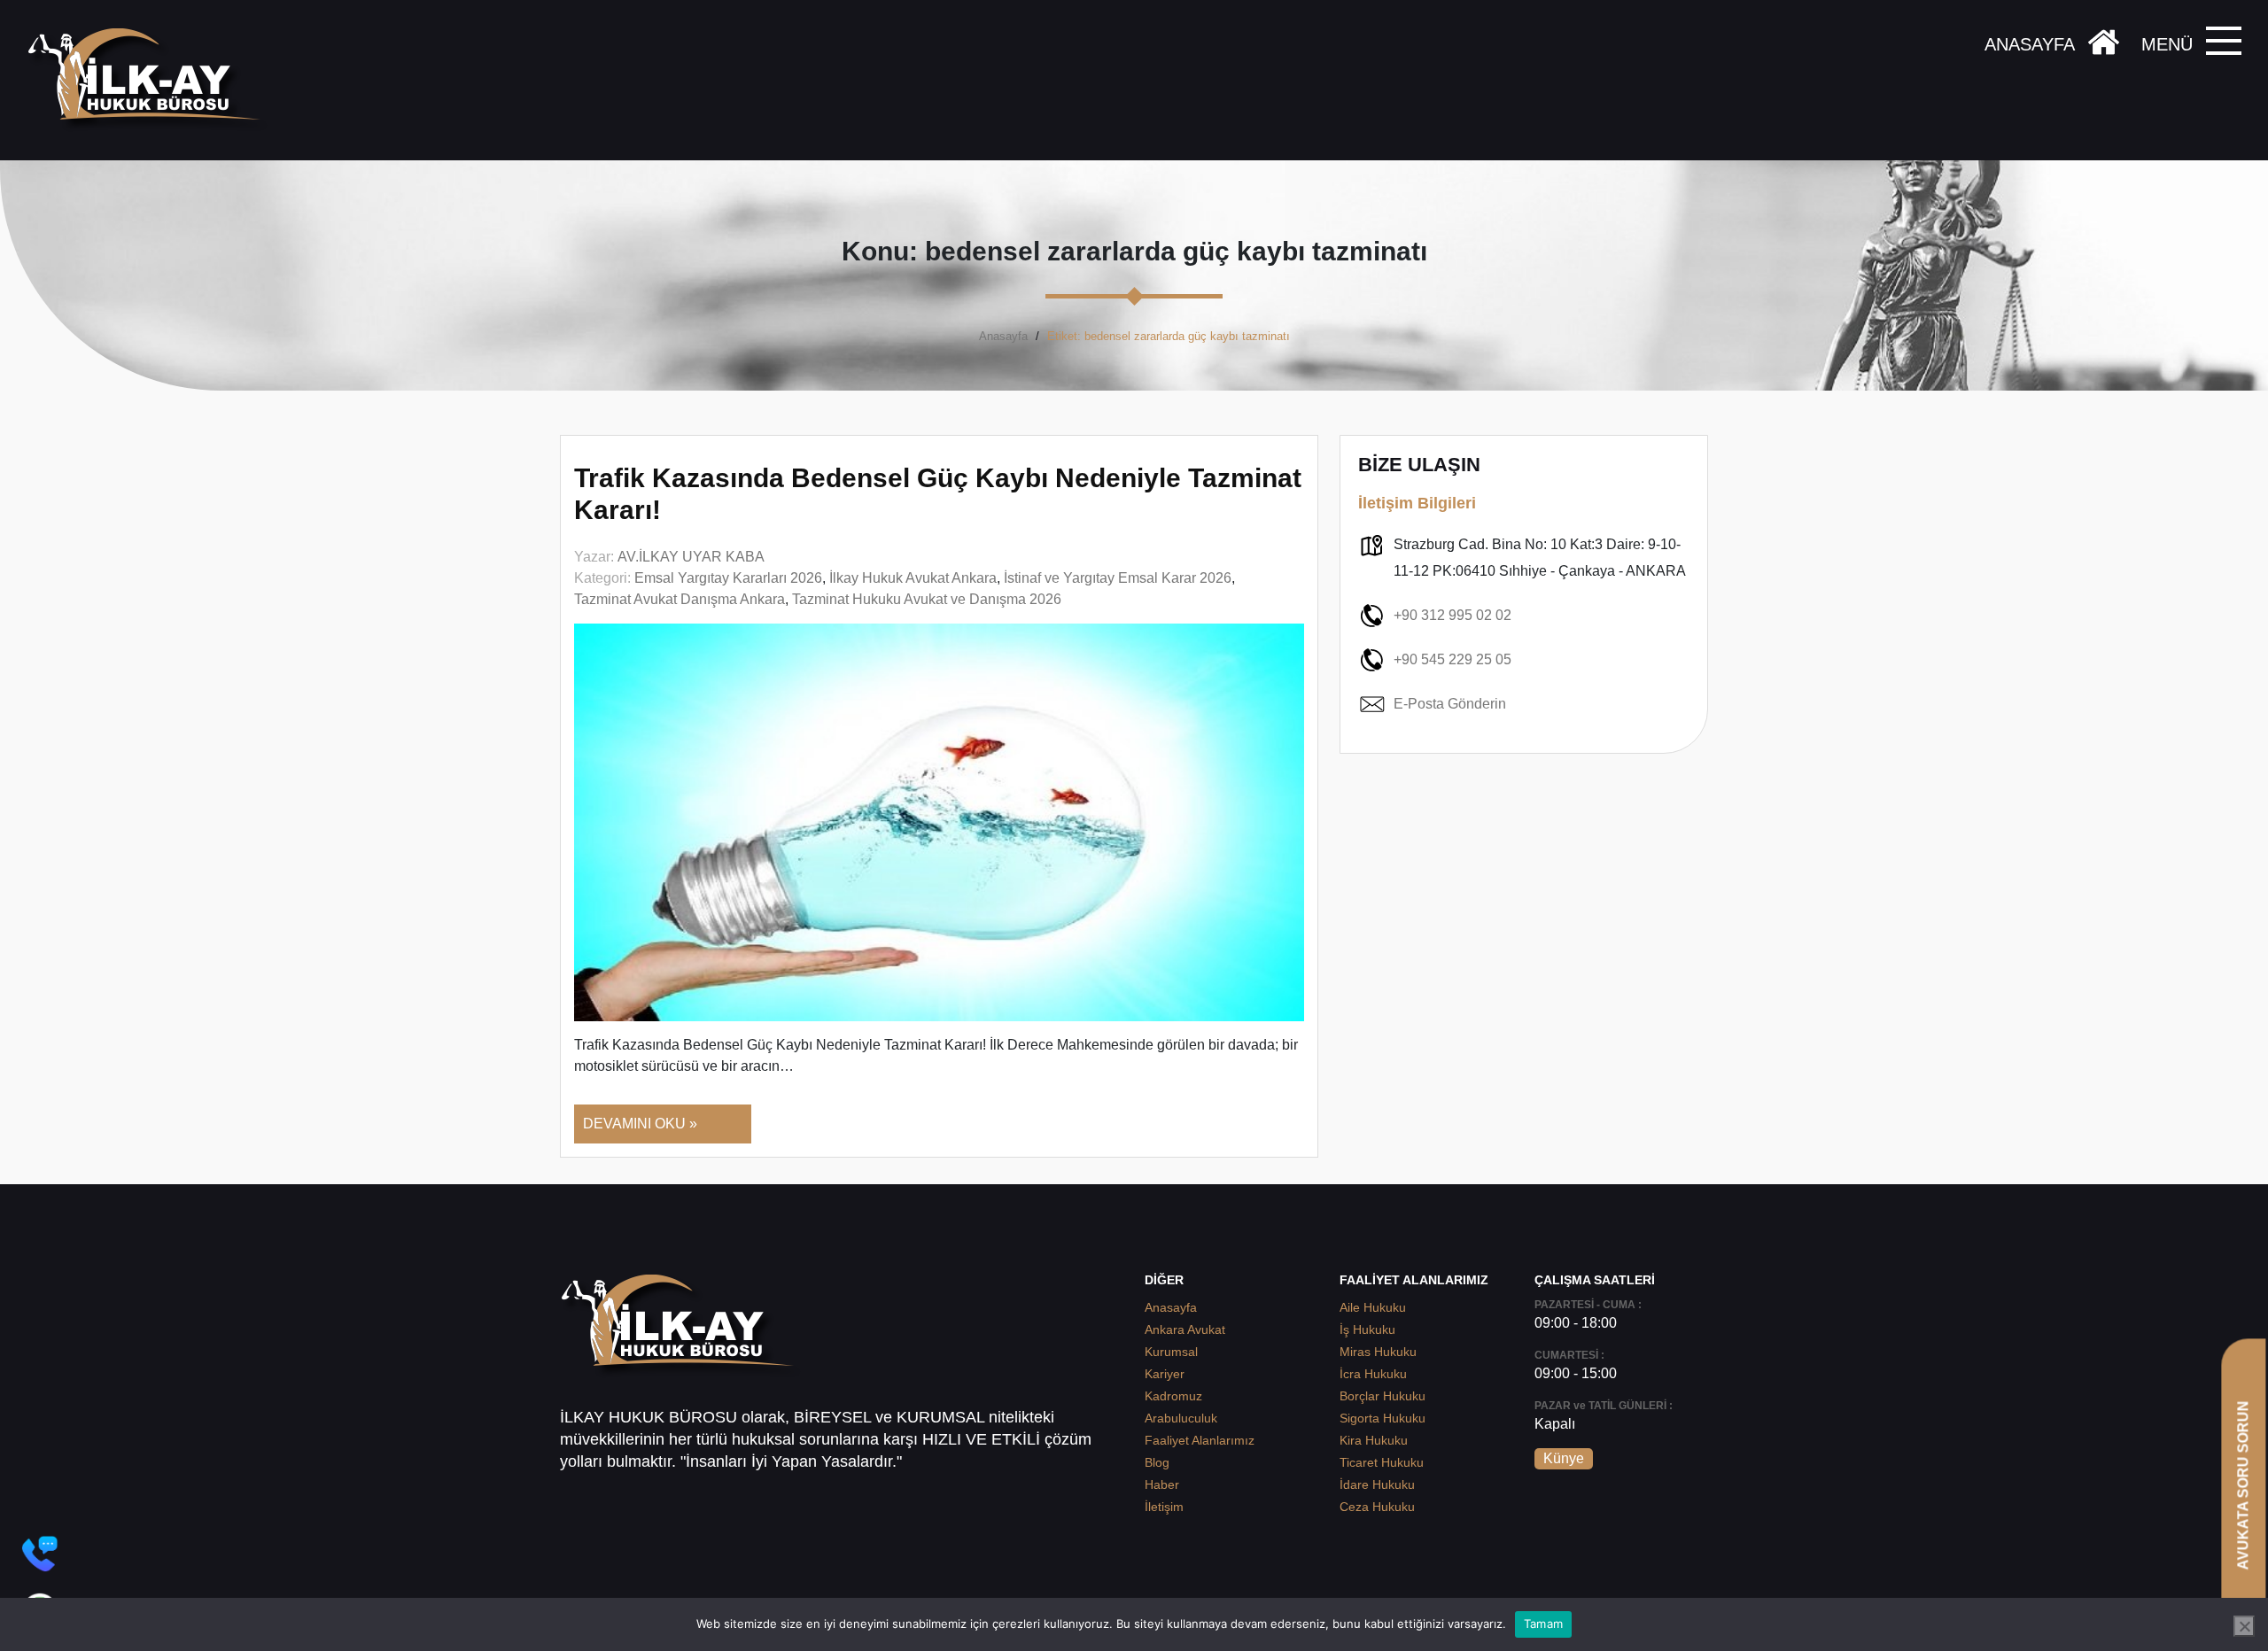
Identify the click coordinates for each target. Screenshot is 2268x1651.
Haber (1162, 1484)
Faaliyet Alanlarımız (1200, 1440)
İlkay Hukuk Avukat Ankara (913, 578)
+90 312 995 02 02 (1452, 615)
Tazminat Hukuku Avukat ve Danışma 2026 (927, 599)
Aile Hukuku (1373, 1307)
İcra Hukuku (1373, 1374)
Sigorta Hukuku (1383, 1418)
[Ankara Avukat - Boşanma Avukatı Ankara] (151, 80)
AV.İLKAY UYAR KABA (691, 557)
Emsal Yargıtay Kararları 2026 (728, 578)
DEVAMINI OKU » (640, 1124)
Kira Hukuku (1374, 1440)
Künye (1564, 1458)
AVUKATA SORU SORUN (2243, 1485)
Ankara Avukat (1185, 1329)
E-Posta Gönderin (1450, 704)
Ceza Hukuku (1377, 1507)
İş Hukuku (1367, 1329)
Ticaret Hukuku (1382, 1462)
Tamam (1543, 1624)
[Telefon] (40, 1554)
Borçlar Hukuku (1383, 1396)
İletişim (1164, 1507)
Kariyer (1165, 1374)
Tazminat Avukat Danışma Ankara (680, 599)
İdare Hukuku (1377, 1484)
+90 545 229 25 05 (1452, 659)
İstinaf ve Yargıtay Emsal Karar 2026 (1118, 578)
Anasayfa (1003, 336)
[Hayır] (2244, 1626)
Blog (1157, 1462)
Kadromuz (1173, 1396)
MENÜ (2167, 44)
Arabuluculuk (1181, 1418)
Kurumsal (1171, 1352)
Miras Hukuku (1378, 1352)
